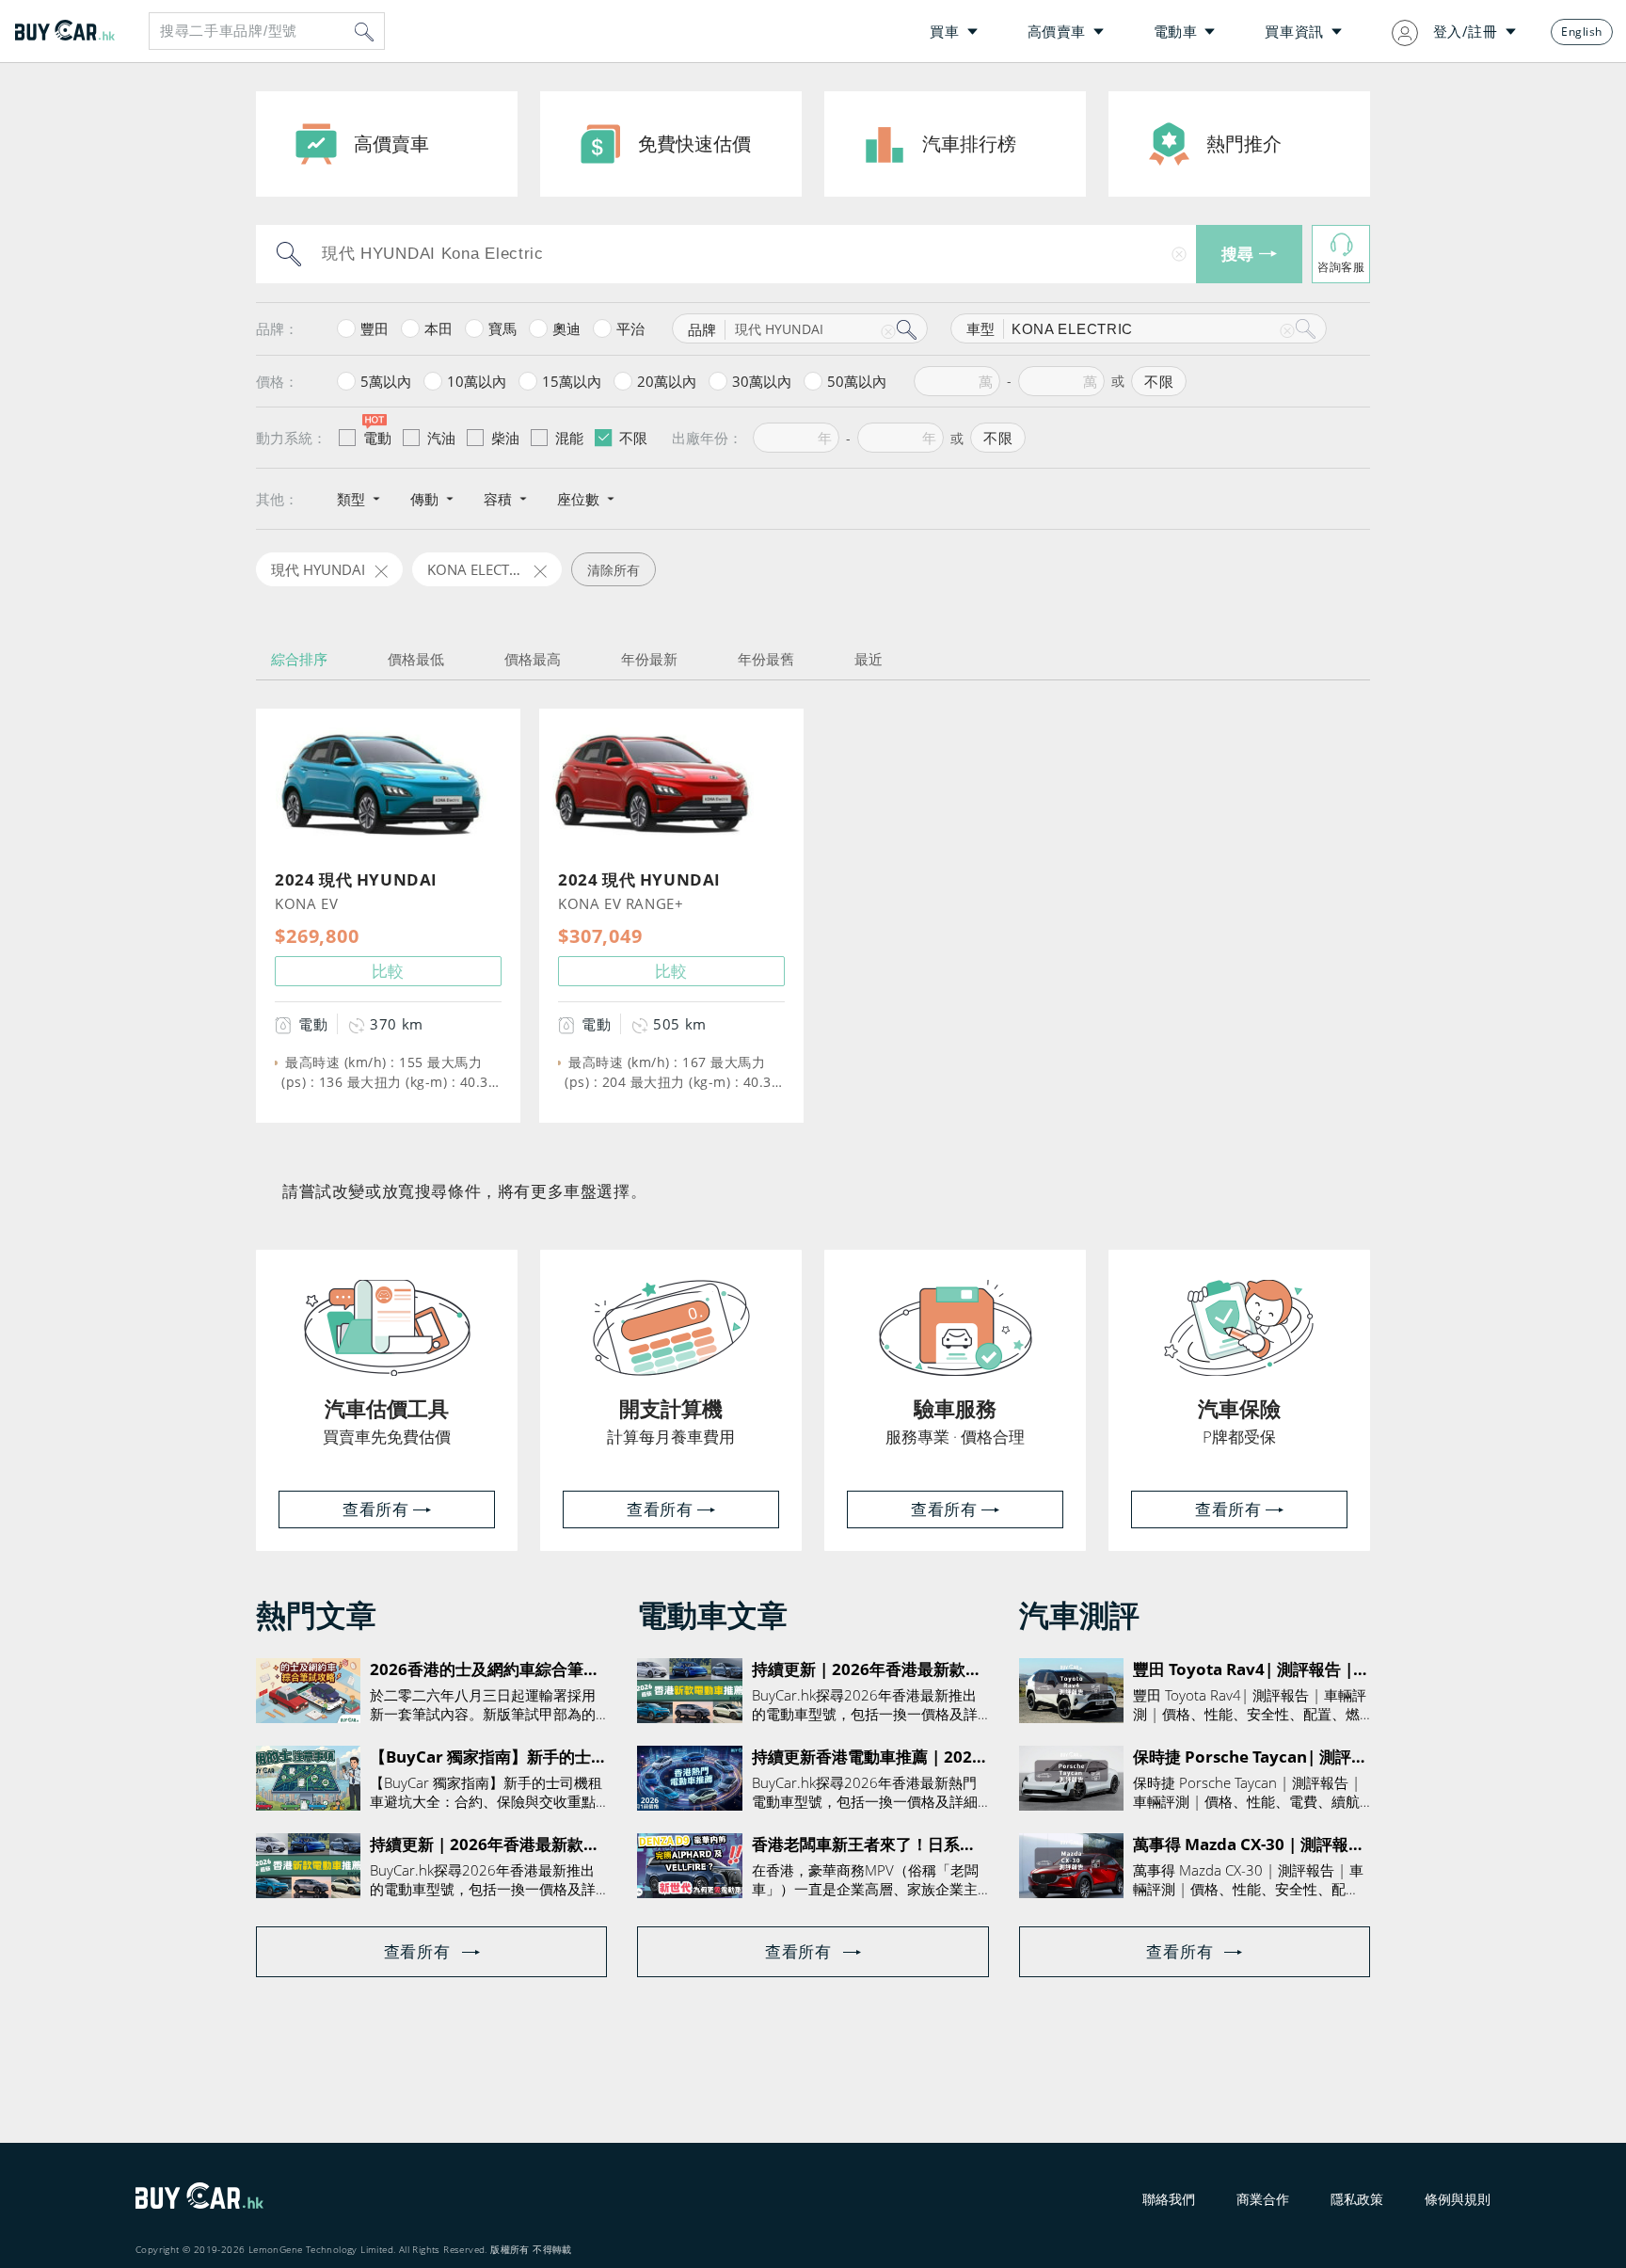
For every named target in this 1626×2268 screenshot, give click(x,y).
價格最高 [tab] (533, 659)
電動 (377, 438)
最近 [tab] (869, 659)
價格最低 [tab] (416, 659)
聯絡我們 (1169, 2199)
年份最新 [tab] (649, 659)
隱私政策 (1357, 2199)
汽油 (441, 438)
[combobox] (267, 31)
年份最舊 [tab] (766, 659)
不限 (633, 438)
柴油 (505, 438)
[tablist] (813, 659)
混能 (569, 438)
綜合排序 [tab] (299, 659)
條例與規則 (1458, 2199)
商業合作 (1263, 2199)
